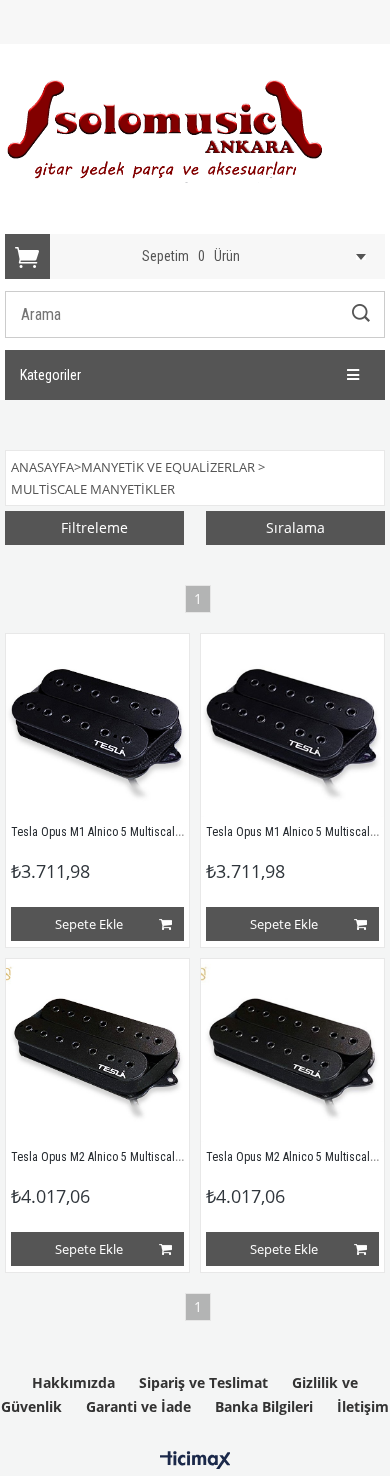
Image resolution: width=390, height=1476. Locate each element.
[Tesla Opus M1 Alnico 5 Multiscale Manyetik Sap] (97, 725)
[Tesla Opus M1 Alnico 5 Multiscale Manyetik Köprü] (292, 725)
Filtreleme (94, 527)
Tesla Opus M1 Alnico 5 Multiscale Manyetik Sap (130, 832)
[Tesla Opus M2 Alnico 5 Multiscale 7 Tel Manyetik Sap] (97, 1050)
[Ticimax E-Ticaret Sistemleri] (195, 1461)
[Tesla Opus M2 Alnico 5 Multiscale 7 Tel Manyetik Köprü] (292, 1050)
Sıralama (295, 527)
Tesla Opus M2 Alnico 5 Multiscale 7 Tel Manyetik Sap (143, 1157)
